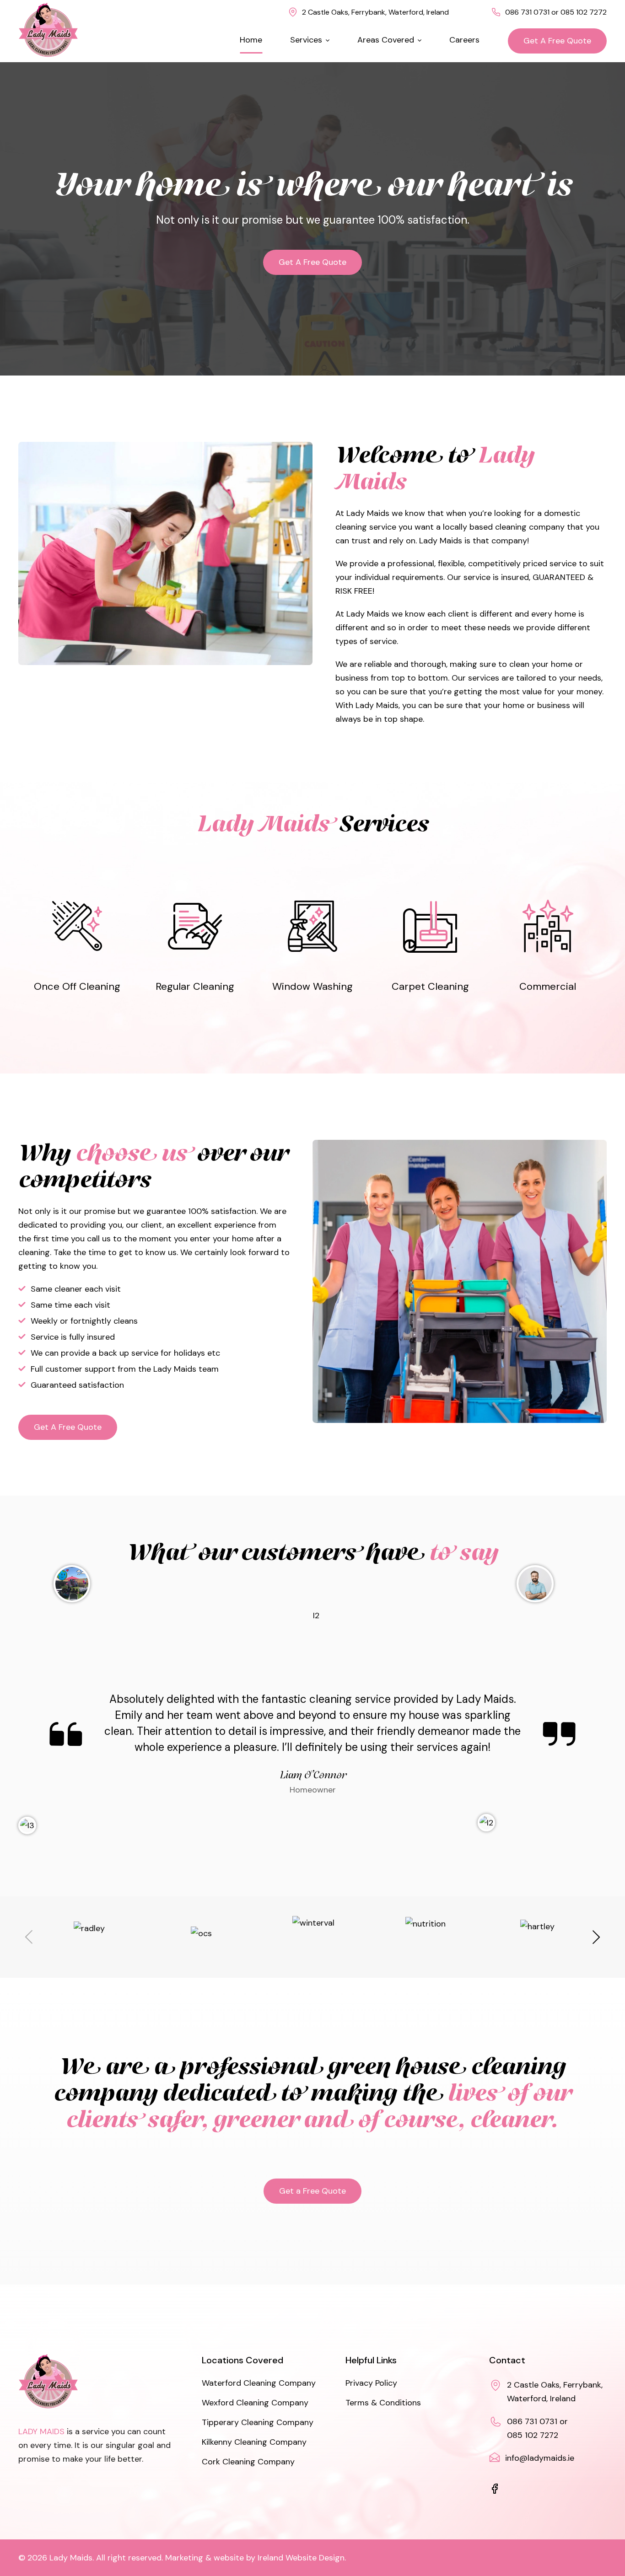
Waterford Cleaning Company (259, 2383)
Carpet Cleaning (430, 946)
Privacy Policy (371, 2383)
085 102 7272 (584, 12)
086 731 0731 (527, 12)
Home (251, 40)
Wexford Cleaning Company (255, 2403)
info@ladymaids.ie (540, 2458)
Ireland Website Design (301, 2558)
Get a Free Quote (312, 2191)
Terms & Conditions (383, 2403)
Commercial (548, 946)
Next (596, 1937)
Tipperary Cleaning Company (258, 2423)
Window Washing (312, 946)
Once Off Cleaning (77, 946)
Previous (29, 1937)
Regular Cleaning (195, 946)
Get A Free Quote (557, 41)
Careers (464, 40)
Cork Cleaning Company (248, 2462)
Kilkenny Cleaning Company (254, 2442)
